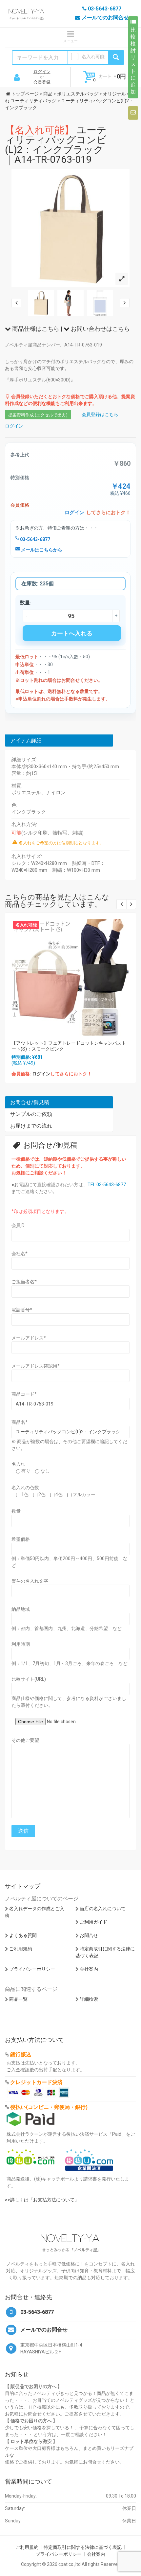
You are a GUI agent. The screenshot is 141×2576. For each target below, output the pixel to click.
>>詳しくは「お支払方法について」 (42, 2200)
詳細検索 (89, 1999)
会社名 (20, 1254)
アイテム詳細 (26, 741)
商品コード (24, 1394)
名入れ (18, 1464)
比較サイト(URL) (29, 1679)
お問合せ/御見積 (30, 1102)
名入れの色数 (25, 1488)
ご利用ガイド (93, 1922)
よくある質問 (23, 1935)
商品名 (20, 1422)
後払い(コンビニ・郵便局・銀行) (49, 2107)
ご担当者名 (24, 1282)
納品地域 (21, 1609)
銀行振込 (21, 2054)
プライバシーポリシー (32, 1969)
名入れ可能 (93, 57)
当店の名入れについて (103, 1909)
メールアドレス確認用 (36, 1366)
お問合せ (89, 1935)
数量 (16, 1511)
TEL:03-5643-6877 (107, 1185)
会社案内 (89, 1969)
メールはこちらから (41, 550)
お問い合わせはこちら (100, 329)
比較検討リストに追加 (133, 61)
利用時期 (21, 1644)
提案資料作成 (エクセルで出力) (38, 415)
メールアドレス (29, 1338)
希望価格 (21, 1539)
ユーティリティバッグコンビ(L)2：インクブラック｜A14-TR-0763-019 (56, 145)
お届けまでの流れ (31, 1126)
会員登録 (42, 82)
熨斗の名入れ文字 (30, 1581)
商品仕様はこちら (35, 329)
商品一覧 (18, 1999)
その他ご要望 (25, 1740)
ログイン (42, 72)
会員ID (18, 1225)
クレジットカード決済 (36, 2082)
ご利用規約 (21, 1949)
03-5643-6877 (35, 539)
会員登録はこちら (100, 414)
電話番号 (22, 1310)
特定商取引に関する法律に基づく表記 (83, 2547)
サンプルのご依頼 (31, 1114)
